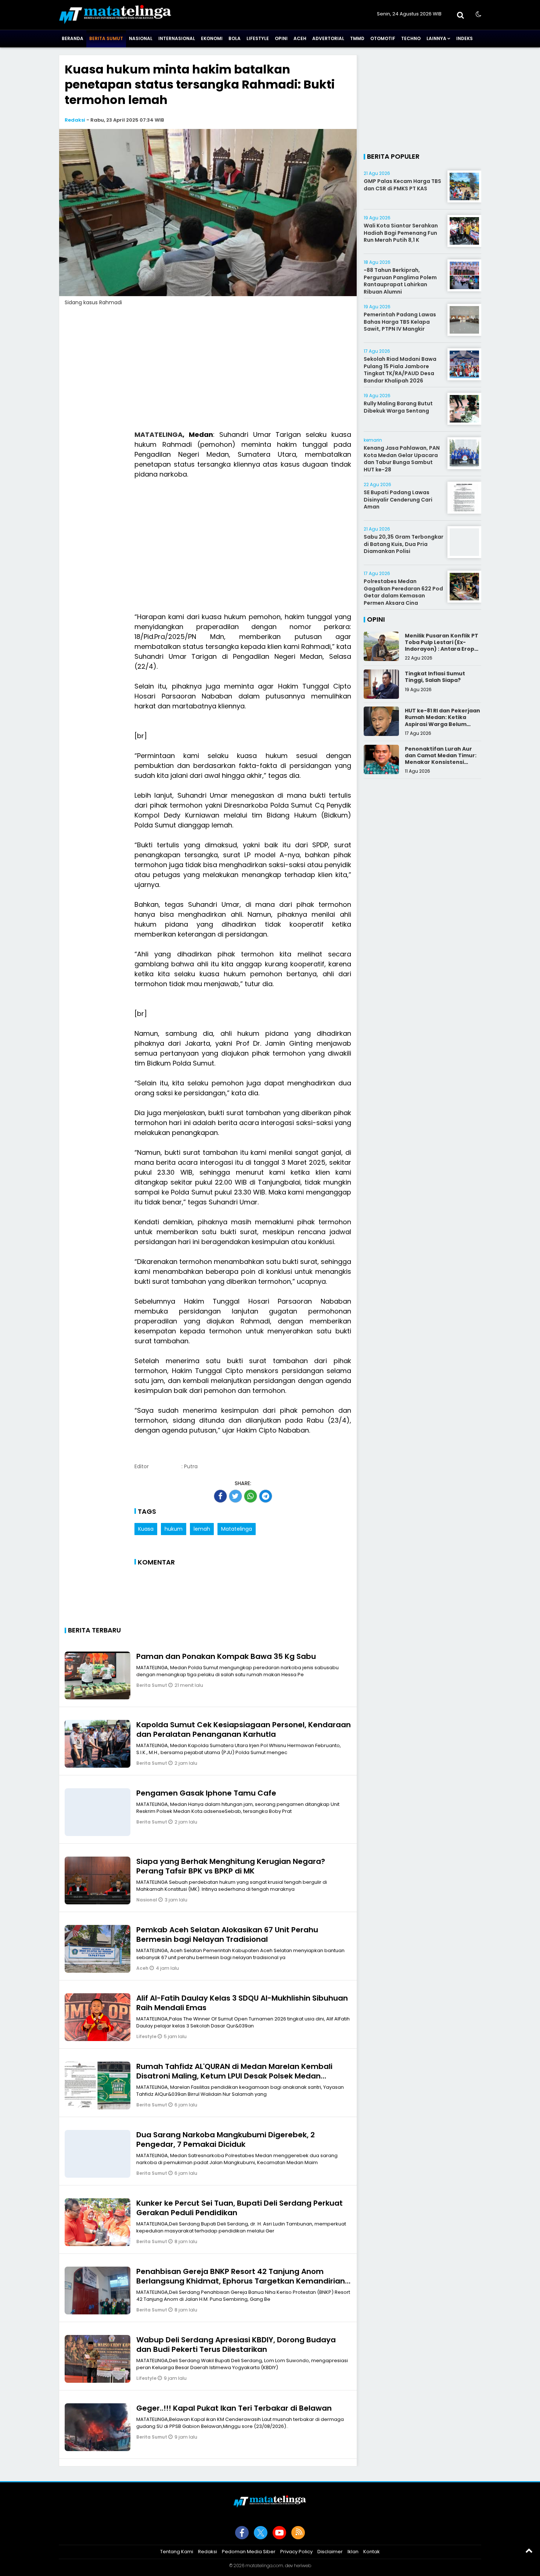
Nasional (141, 38)
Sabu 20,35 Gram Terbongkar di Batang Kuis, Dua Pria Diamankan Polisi (404, 544)
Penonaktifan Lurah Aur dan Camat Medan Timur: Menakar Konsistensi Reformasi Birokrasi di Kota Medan (441, 762)
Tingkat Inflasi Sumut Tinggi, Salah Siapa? (435, 677)
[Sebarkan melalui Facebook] (220, 1496)
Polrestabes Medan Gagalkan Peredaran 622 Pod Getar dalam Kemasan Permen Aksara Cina (403, 592)
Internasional (177, 38)
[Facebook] (242, 2533)
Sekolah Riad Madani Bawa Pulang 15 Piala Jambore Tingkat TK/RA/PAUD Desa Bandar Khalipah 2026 (400, 370)
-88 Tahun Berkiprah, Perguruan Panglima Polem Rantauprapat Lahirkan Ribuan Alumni (400, 281)
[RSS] (298, 2533)
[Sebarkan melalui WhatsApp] (251, 1496)
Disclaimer (330, 2552)
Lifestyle (258, 38)
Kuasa (146, 1529)
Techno (411, 38)
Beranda (73, 38)
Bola (235, 38)
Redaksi (75, 120)
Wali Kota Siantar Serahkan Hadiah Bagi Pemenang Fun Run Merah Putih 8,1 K (401, 233)
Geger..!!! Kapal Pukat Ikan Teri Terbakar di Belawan (234, 2408)
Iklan (353, 2552)
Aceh (300, 38)
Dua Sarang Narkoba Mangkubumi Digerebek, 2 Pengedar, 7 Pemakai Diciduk (226, 2140)
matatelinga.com (264, 2566)
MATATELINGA (159, 434)
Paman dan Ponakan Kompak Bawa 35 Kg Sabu (226, 1656)
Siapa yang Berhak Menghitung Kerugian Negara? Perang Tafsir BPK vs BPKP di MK (231, 1866)
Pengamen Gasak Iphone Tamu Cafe (206, 1793)
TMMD (357, 38)
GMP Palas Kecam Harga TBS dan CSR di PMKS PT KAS (402, 185)
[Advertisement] (208, 373)
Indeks (465, 38)
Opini (281, 38)
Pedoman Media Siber (249, 2552)
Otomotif (383, 38)
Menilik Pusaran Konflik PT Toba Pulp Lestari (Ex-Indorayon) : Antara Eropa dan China (442, 646)
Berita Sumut (106, 38)
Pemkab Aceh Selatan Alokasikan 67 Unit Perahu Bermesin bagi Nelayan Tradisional (227, 1934)
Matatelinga (237, 1529)
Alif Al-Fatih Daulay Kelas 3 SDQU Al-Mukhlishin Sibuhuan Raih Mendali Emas (242, 2003)
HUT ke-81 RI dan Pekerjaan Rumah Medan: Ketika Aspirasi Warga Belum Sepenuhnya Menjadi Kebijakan (442, 724)
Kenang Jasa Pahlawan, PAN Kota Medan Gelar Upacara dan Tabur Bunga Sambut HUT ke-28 (402, 459)
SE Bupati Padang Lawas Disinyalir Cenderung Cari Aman (398, 500)
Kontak (372, 2552)
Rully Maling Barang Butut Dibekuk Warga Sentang (398, 407)
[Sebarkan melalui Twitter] (235, 1496)
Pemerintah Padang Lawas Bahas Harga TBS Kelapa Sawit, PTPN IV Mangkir (400, 322)
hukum (174, 1529)
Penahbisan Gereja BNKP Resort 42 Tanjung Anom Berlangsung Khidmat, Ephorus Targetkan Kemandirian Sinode (241, 2281)
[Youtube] (279, 2533)
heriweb (303, 2566)
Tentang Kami (177, 2552)
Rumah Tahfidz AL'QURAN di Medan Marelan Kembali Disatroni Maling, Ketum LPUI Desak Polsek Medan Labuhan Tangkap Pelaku (234, 2076)
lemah (202, 1529)
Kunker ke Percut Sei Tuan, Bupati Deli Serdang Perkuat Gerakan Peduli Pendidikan (240, 2208)
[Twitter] (261, 2533)
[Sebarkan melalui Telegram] (266, 1496)
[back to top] (529, 2550)
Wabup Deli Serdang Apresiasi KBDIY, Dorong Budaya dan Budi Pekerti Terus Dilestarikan (236, 2345)
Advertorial (328, 38)
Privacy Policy (296, 2552)
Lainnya (436, 38)
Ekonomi (212, 38)
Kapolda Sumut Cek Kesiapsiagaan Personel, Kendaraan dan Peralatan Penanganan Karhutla (244, 1729)
